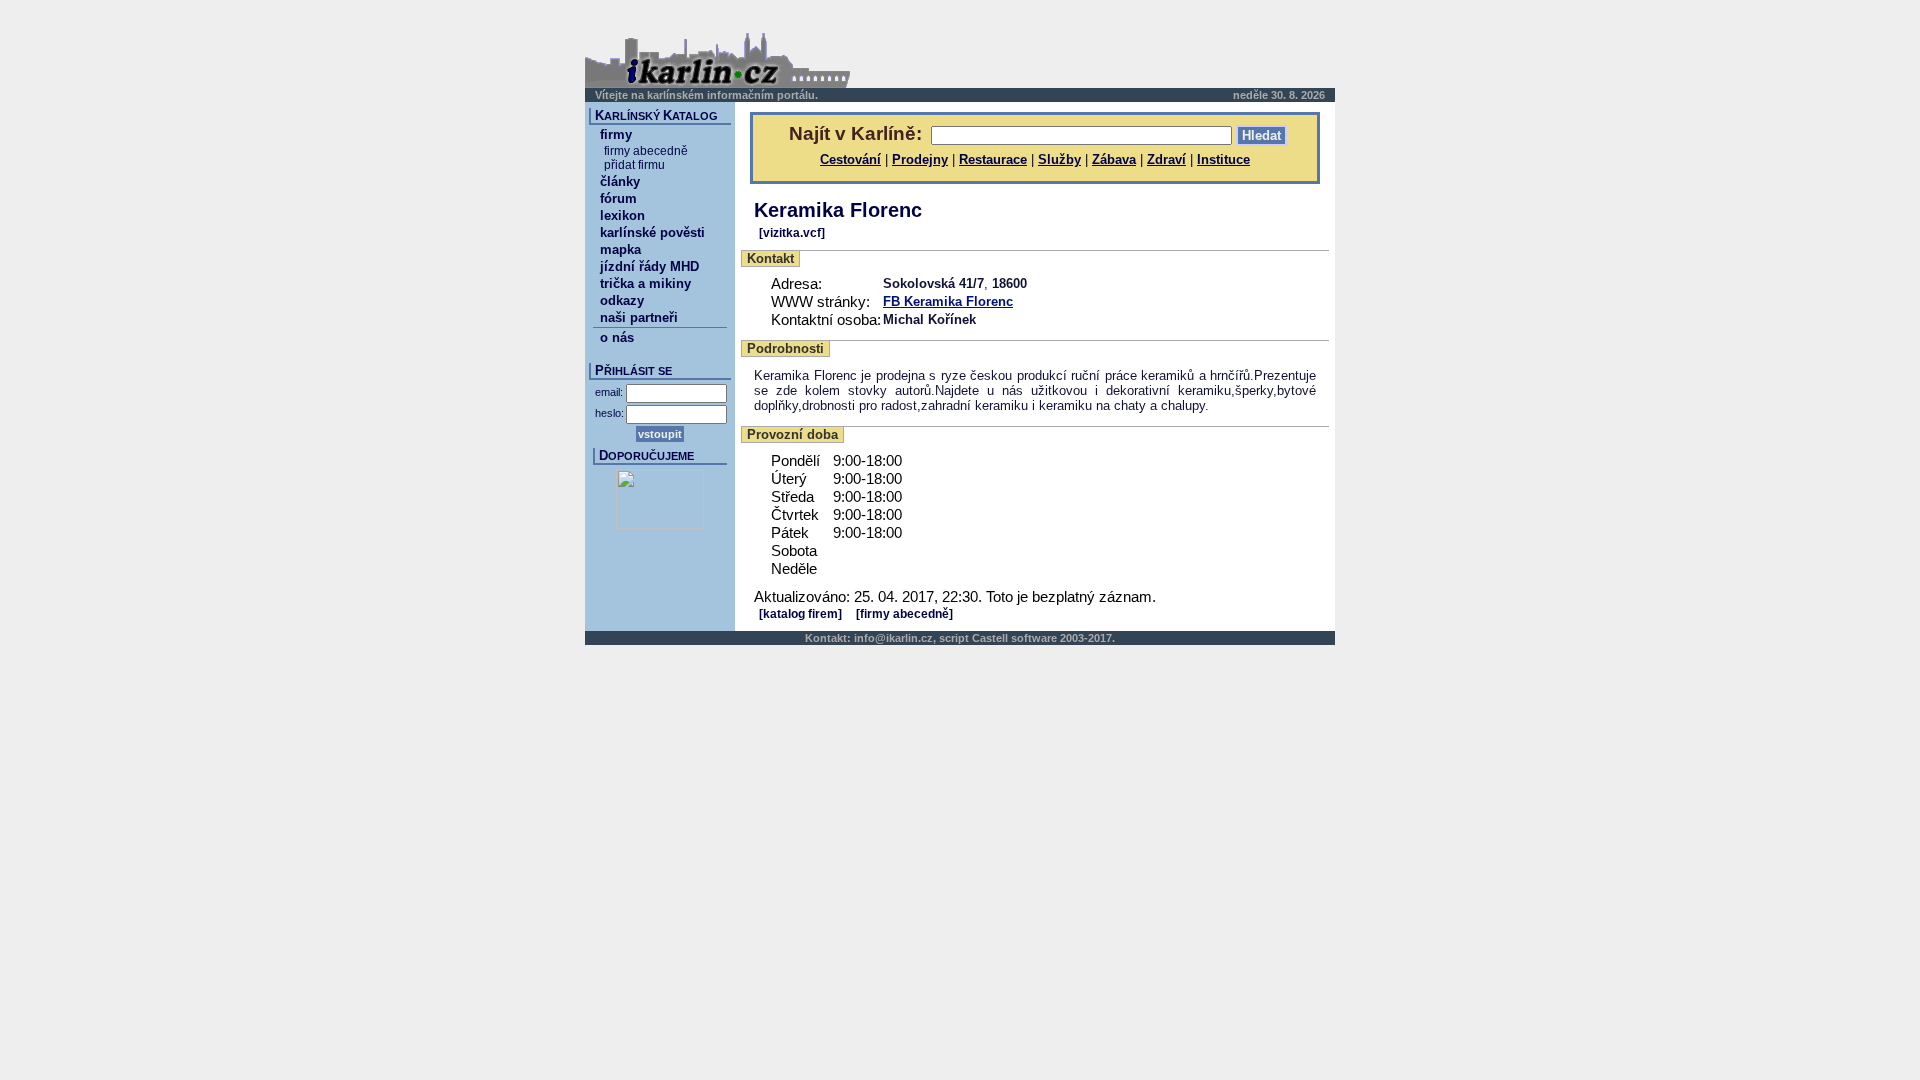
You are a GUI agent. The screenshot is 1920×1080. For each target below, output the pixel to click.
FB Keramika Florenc (948, 301)
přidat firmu (634, 165)
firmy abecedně (646, 151)
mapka (620, 249)
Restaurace (993, 159)
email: (609, 392)
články (620, 181)
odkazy (622, 300)
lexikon (622, 215)
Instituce (1223, 159)
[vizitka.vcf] (792, 233)
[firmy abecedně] (904, 614)
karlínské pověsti (652, 232)
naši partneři (639, 317)
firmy (616, 134)
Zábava (1114, 159)
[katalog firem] (800, 614)
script (954, 638)
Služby (1059, 159)
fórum (618, 198)
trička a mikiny (645, 283)
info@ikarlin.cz (893, 638)
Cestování (850, 159)
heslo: (609, 413)
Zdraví (1166, 159)
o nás (617, 337)
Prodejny (920, 159)
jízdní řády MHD (649, 266)
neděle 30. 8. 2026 (1279, 95)
